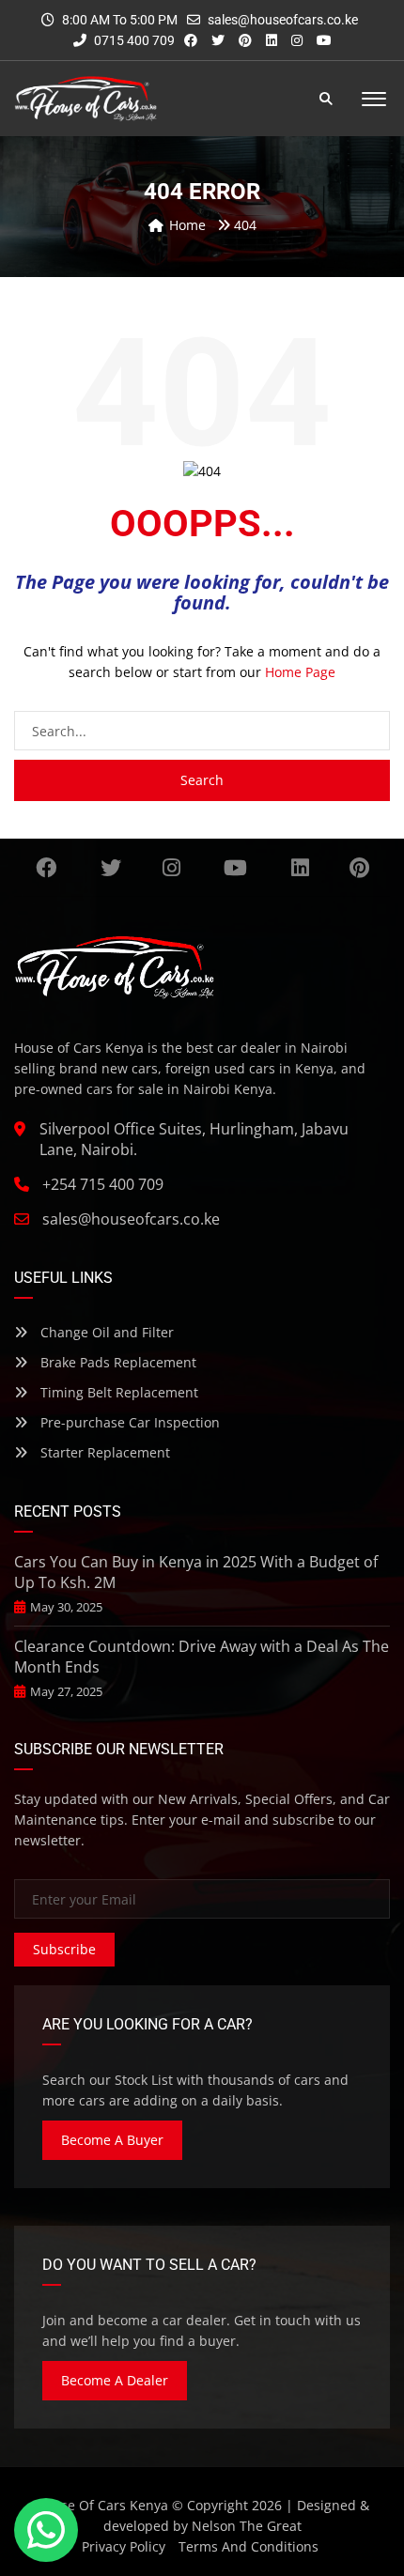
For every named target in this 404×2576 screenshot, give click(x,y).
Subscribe (64, 1949)
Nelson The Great (247, 2526)
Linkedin (300, 868)
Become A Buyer (112, 2140)
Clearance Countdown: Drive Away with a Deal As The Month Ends (202, 1657)
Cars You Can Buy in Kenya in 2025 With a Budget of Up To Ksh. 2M (196, 1572)
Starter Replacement (103, 1452)
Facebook (47, 868)
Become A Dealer (115, 2380)
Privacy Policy (124, 2546)
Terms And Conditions (249, 2546)
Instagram (171, 868)
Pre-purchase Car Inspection (128, 1422)
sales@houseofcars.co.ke (283, 20)
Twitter (111, 868)
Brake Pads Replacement (117, 1362)
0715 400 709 (133, 40)
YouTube (236, 868)
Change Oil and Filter (105, 1332)
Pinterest (359, 868)
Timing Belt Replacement (117, 1392)
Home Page (300, 672)
